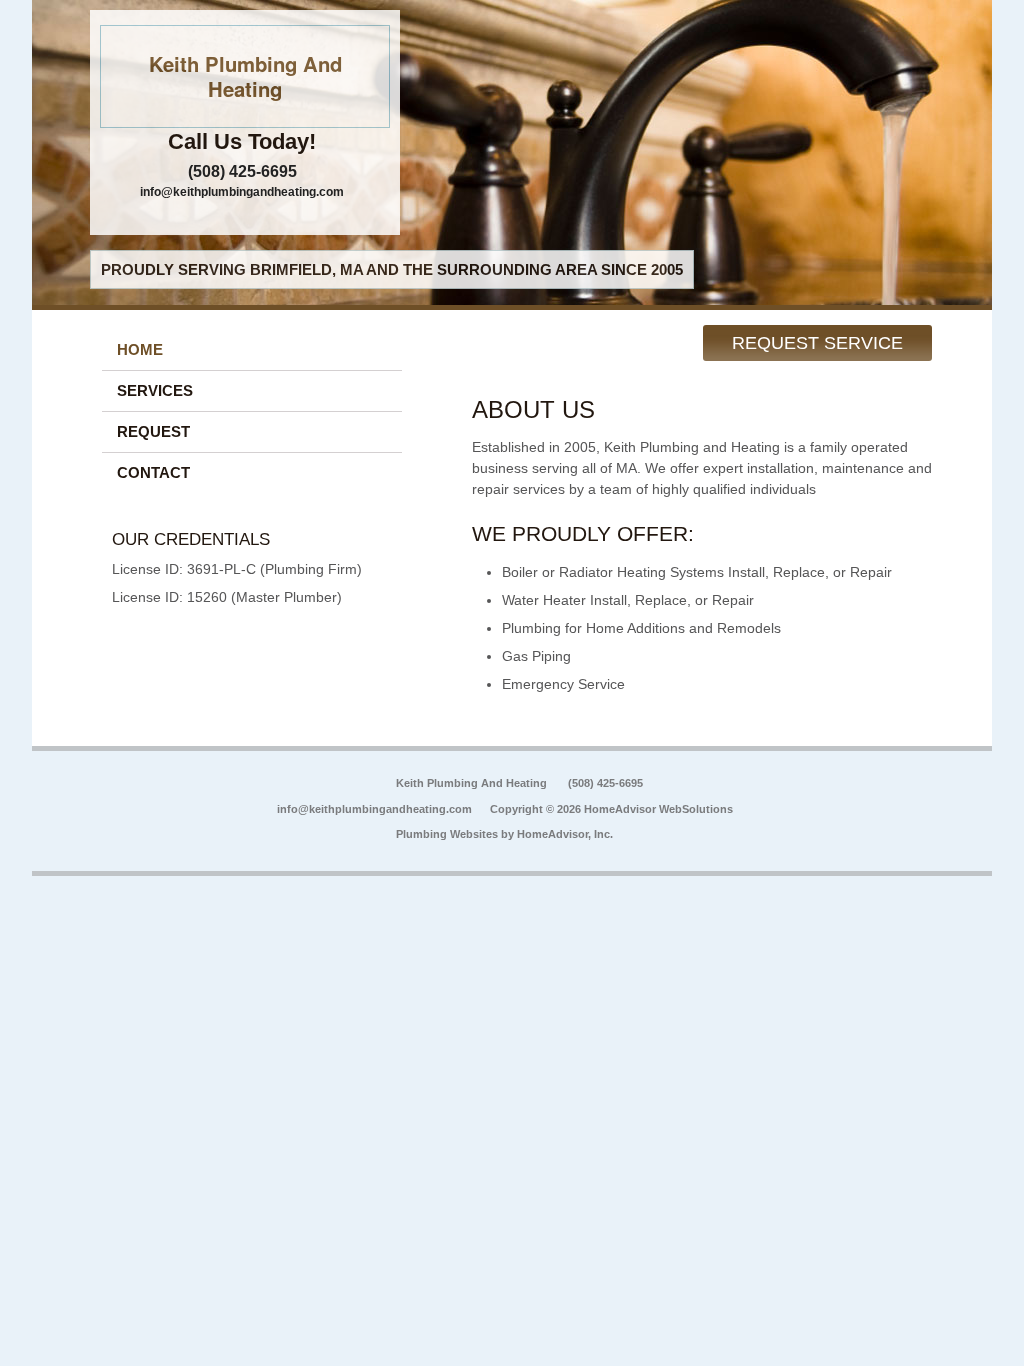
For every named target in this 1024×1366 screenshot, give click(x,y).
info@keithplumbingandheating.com (242, 192)
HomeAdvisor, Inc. (565, 834)
